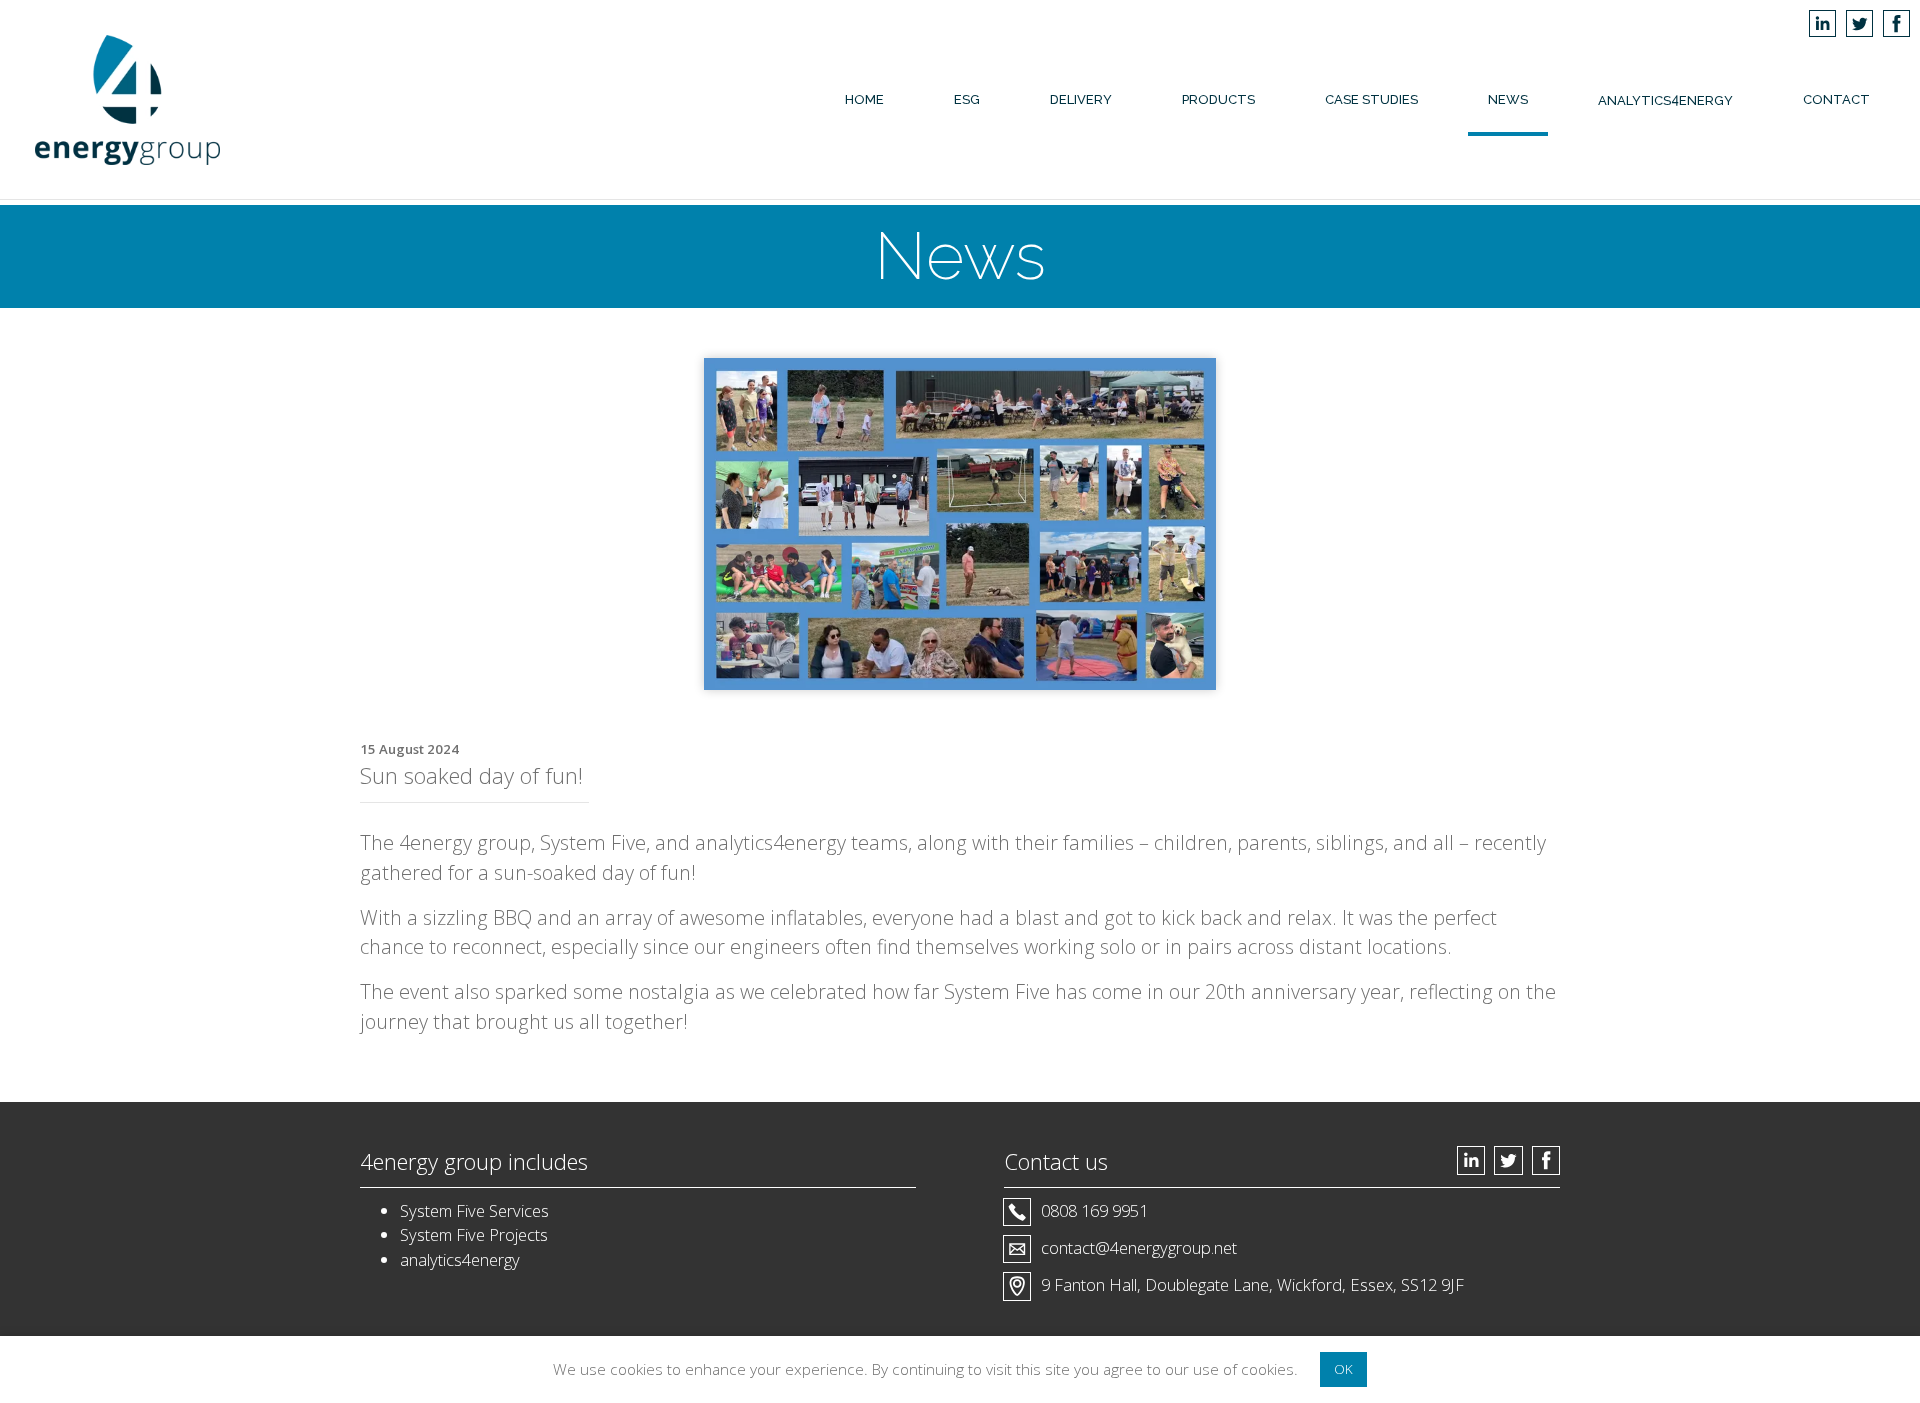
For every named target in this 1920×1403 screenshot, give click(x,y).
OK (1343, 1369)
